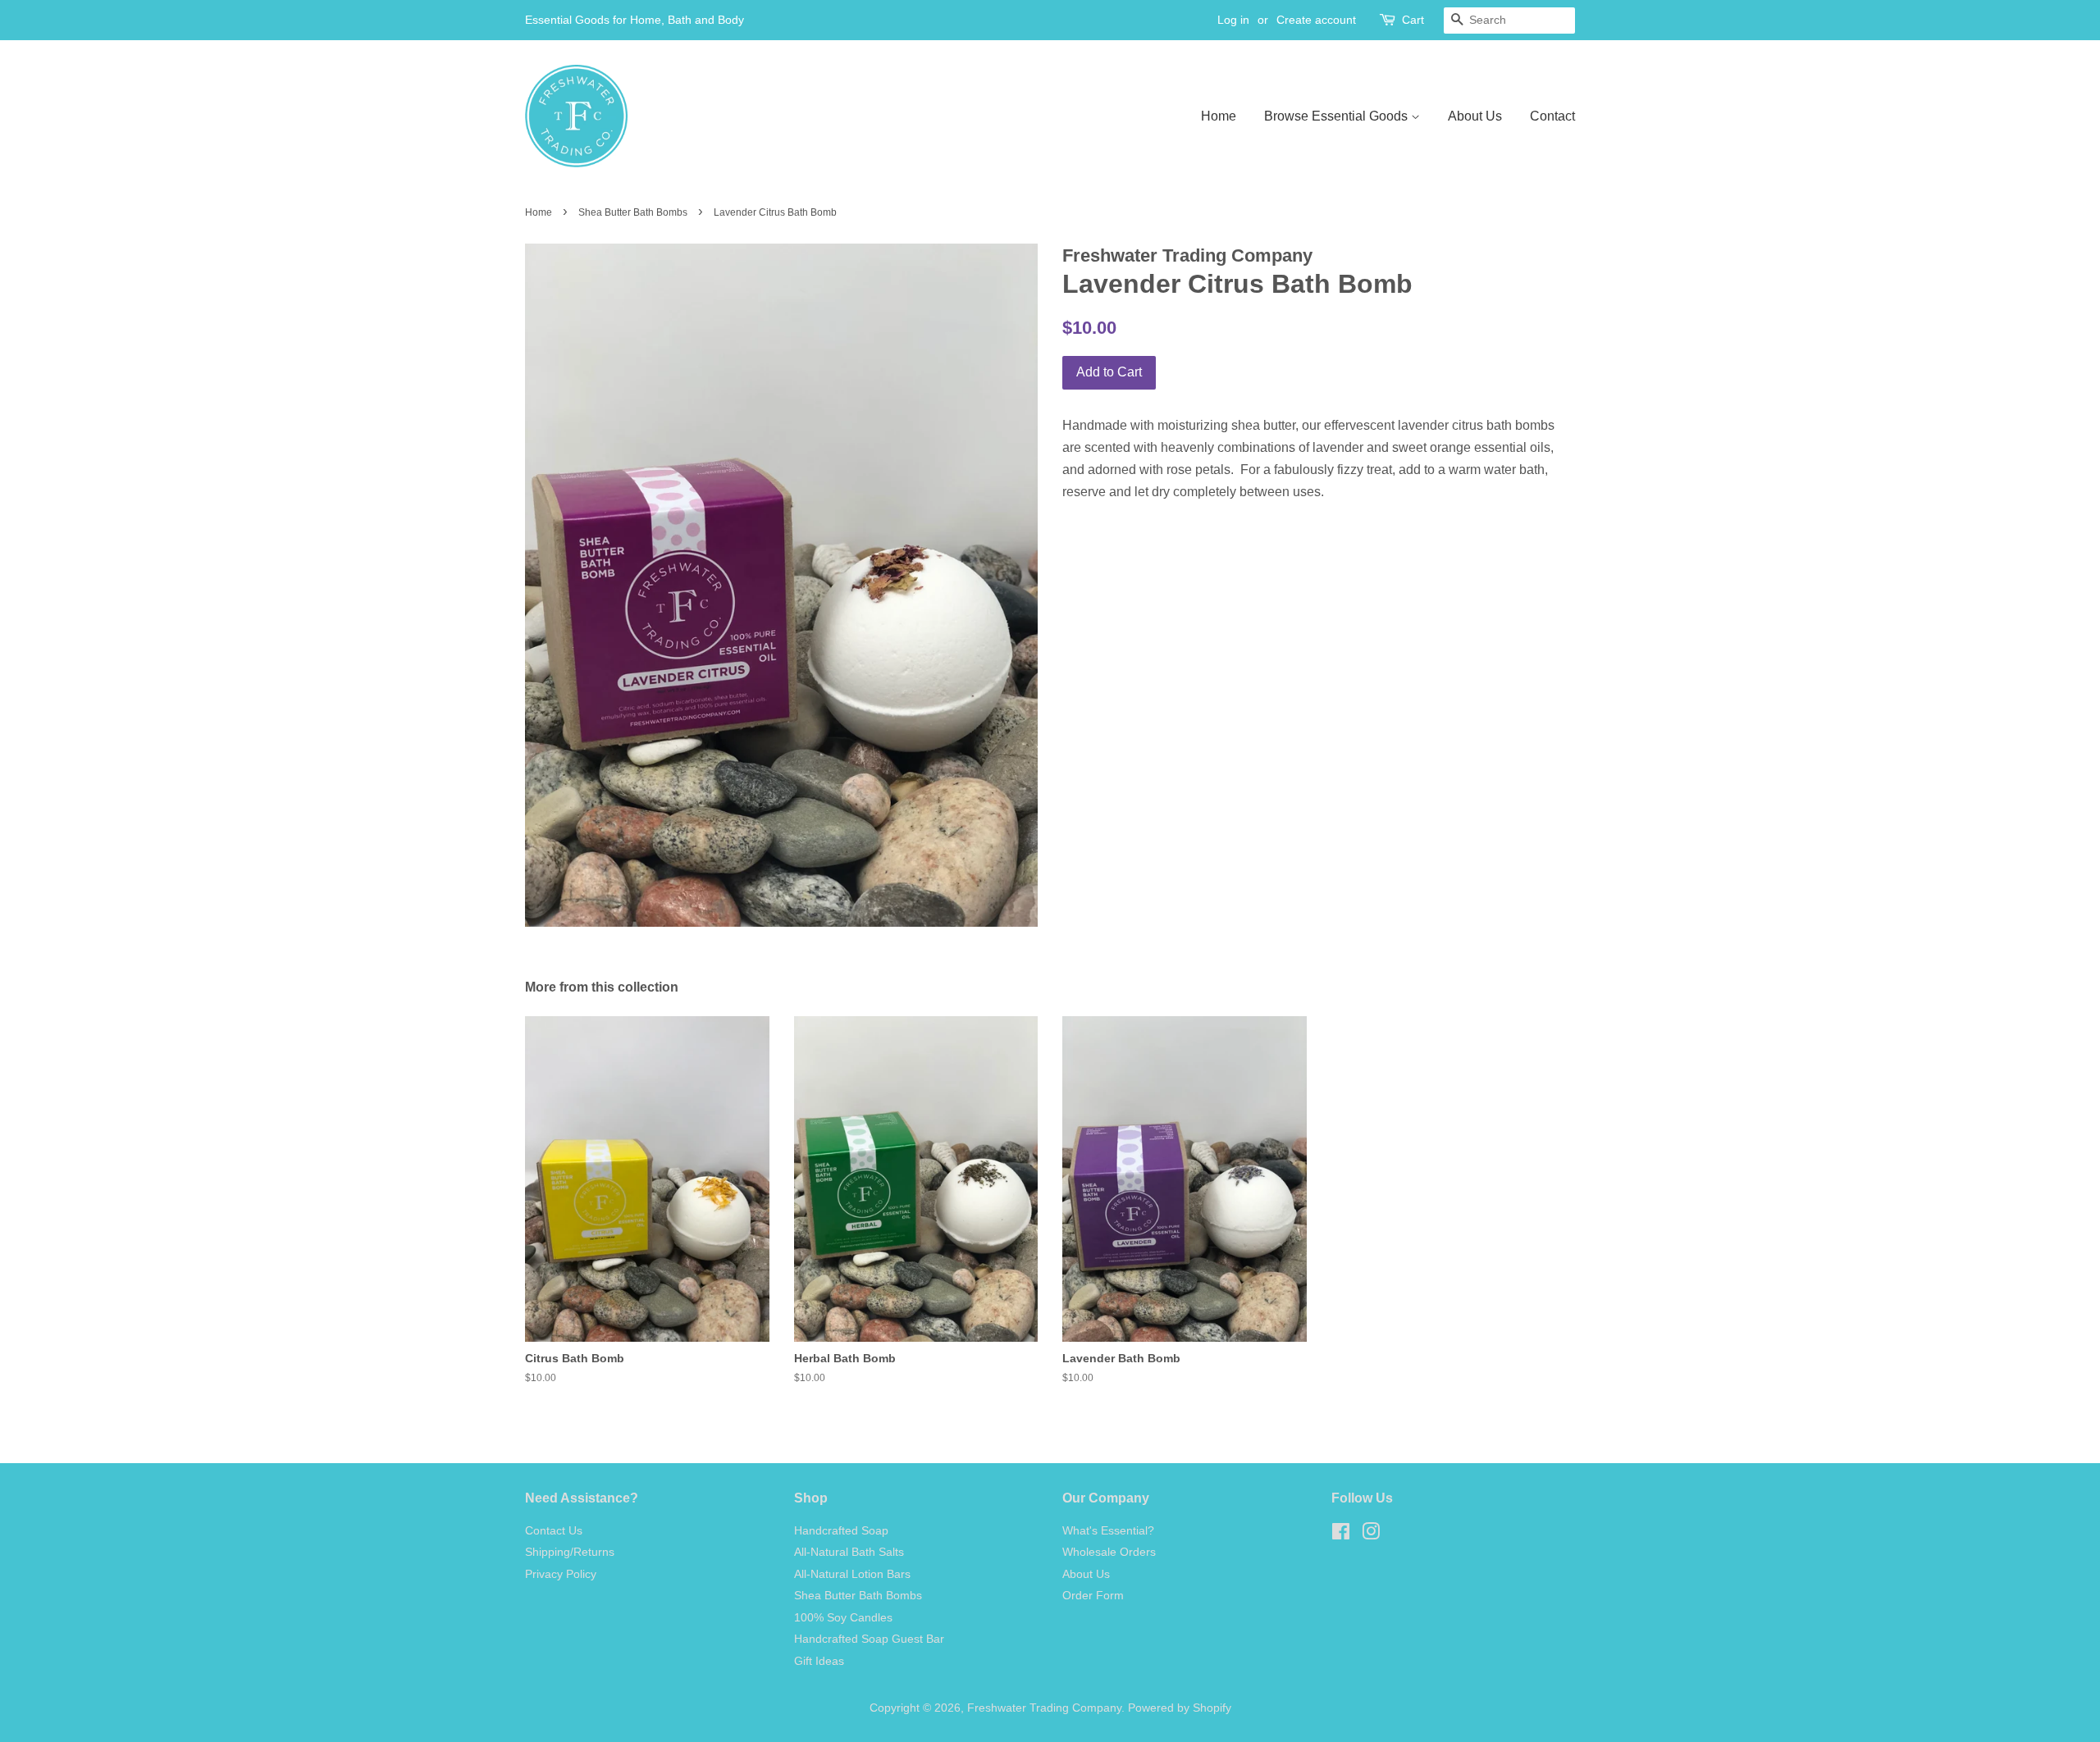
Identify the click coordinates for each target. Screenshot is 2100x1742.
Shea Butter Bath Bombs (633, 212)
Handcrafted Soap (841, 1531)
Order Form (1093, 1596)
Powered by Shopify (1180, 1708)
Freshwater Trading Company (1044, 1708)
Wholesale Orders (1109, 1552)
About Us (1475, 116)
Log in (1233, 20)
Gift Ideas (819, 1661)
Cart (1413, 20)
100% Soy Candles (843, 1618)
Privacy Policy (561, 1574)
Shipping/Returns (570, 1552)
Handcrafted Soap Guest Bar (869, 1639)
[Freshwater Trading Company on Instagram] (1371, 1535)
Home (1219, 116)
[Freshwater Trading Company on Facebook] (1341, 1535)
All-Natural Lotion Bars (852, 1574)
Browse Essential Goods (1338, 116)
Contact (1552, 116)
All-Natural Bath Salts (849, 1552)
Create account (1316, 20)
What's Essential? (1108, 1531)
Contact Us (554, 1531)
